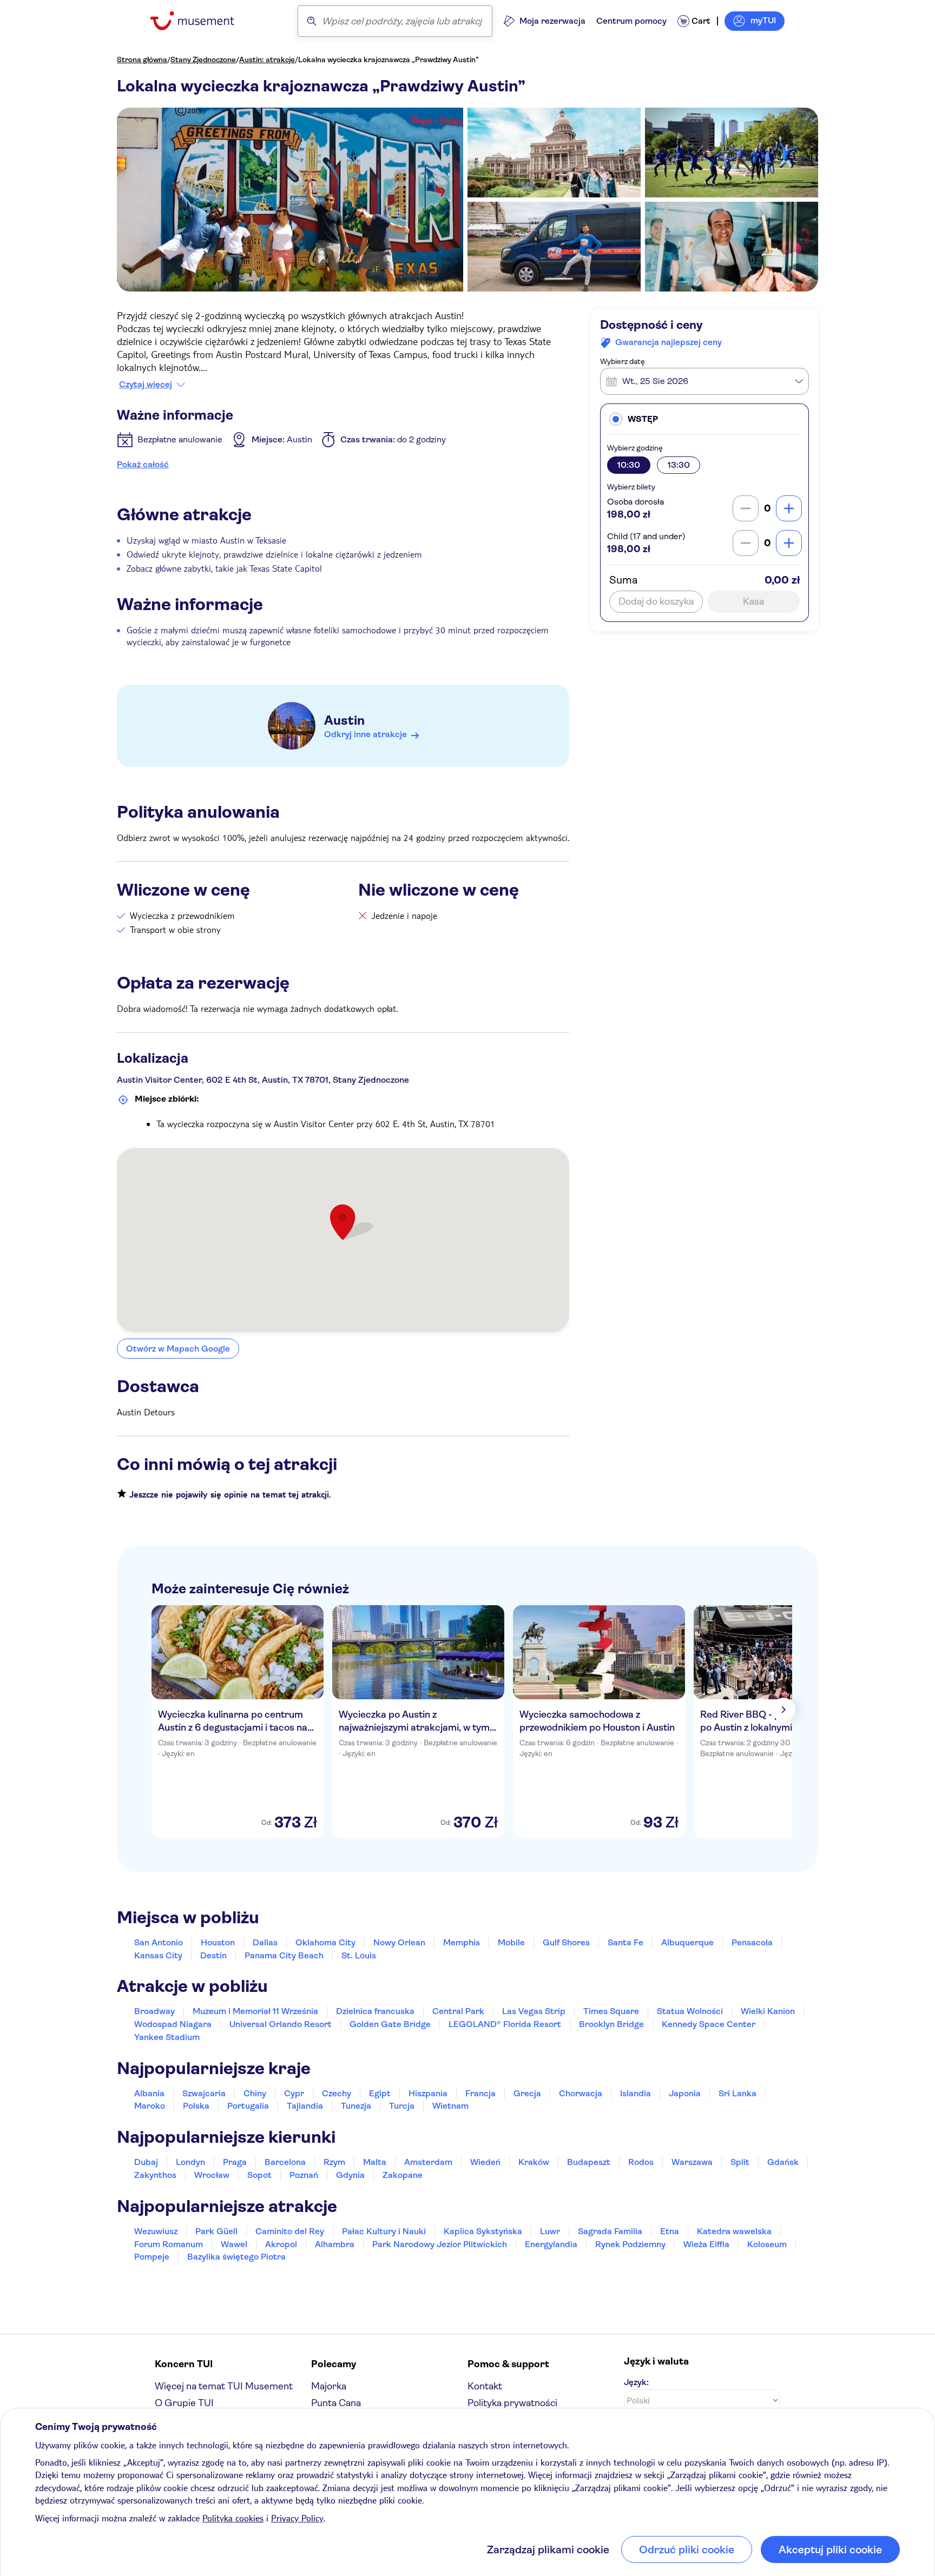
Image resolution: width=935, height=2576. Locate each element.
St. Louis (359, 1955)
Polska (196, 2106)
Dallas (265, 1942)
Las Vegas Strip (534, 2011)
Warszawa (692, 2162)
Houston (218, 1942)
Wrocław (212, 2175)
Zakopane (403, 2175)
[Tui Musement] (200, 21)
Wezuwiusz (156, 2231)
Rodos (641, 2162)
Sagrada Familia (610, 2231)
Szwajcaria (204, 2093)
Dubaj (146, 2162)
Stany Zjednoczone (203, 59)
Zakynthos (155, 2175)
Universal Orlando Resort (281, 2024)
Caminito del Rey (290, 2231)
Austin (344, 720)
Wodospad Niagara (173, 2024)
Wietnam (450, 2106)
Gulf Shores (566, 1942)
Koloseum (767, 2244)
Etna (670, 2231)
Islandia (636, 2093)
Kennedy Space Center (709, 2024)
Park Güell (216, 2231)
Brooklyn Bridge (611, 2024)
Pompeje (152, 2257)
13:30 (679, 465)
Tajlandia (305, 2106)
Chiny (255, 2093)
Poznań (304, 2175)
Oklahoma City (325, 1942)
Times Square (611, 2011)
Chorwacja (581, 2093)
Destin (213, 1955)
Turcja (402, 2106)
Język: (636, 2382)
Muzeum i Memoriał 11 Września (255, 2011)
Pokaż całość (143, 464)
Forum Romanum (169, 2244)
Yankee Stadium (167, 2037)
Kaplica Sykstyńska (483, 2231)
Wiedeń (485, 2162)
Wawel (234, 2244)
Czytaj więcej (146, 385)
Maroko (150, 2106)
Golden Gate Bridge (390, 2024)
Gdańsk (783, 2162)
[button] (704, 419)
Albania (149, 2093)
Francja (480, 2093)
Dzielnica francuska (375, 2011)
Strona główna (142, 59)
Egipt (380, 2093)
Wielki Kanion (768, 2011)
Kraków (534, 2162)
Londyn (190, 2162)
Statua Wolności (690, 2011)
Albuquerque (687, 1942)
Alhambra (335, 2244)
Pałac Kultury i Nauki (384, 2231)
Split (740, 2162)
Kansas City (158, 1955)
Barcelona (285, 2162)
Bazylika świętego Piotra (236, 2257)
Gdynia (350, 2175)
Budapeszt (589, 2162)
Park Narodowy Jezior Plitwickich (440, 2244)
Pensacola (752, 1942)
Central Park (458, 2011)
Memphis (462, 1942)
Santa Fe (625, 1942)
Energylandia (551, 2244)
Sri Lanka (738, 2093)
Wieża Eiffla (706, 2244)
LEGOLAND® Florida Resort (505, 2024)
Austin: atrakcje (267, 59)
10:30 (629, 465)
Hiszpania (428, 2093)
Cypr (294, 2093)
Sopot (259, 2175)
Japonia (685, 2093)
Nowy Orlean (399, 1942)
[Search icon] (312, 21)
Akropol (281, 2244)
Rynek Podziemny (630, 2244)
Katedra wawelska (734, 2231)
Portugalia (248, 2106)
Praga (235, 2162)
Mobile (511, 1942)
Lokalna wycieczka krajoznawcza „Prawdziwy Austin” (389, 59)
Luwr (550, 2231)
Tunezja (356, 2106)
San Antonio (159, 1942)
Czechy (337, 2093)
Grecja (527, 2093)
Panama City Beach (284, 1955)
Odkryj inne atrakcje (366, 734)
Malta (375, 2162)
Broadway (154, 2011)
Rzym (334, 2162)
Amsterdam (428, 2162)
